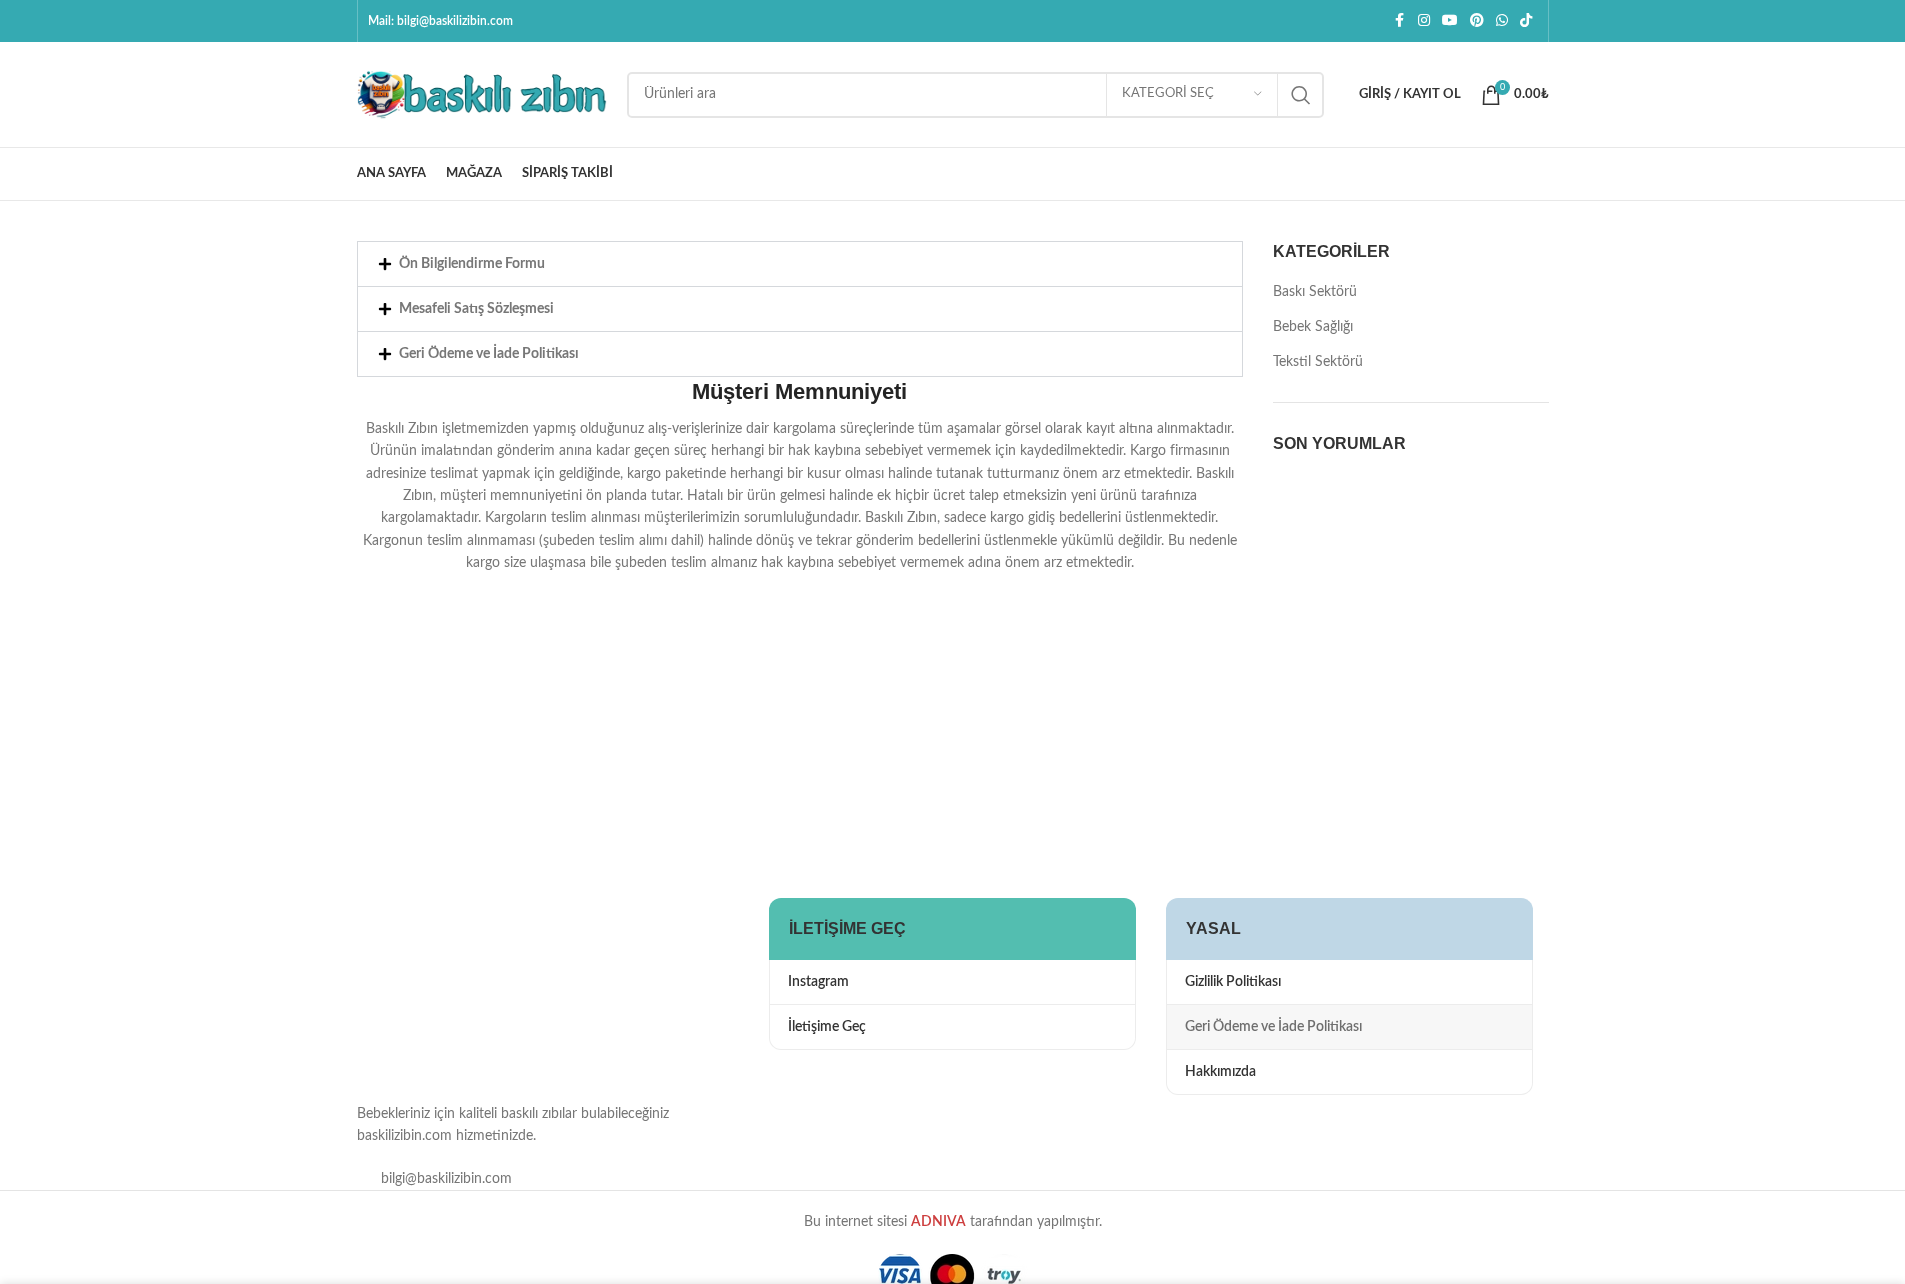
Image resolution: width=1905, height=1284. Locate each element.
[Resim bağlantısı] (457, 983)
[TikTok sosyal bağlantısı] (1526, 21)
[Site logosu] (482, 94)
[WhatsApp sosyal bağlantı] (1502, 21)
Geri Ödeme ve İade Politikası (489, 354)
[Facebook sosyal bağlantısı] (1400, 21)
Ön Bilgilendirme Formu (472, 264)
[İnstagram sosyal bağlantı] (1424, 21)
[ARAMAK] (1301, 95)
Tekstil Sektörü (1318, 362)
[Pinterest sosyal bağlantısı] (1477, 21)
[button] (800, 264)
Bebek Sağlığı (1313, 327)
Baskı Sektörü (1315, 292)
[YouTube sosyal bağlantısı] (1450, 21)
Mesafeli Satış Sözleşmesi (476, 309)
